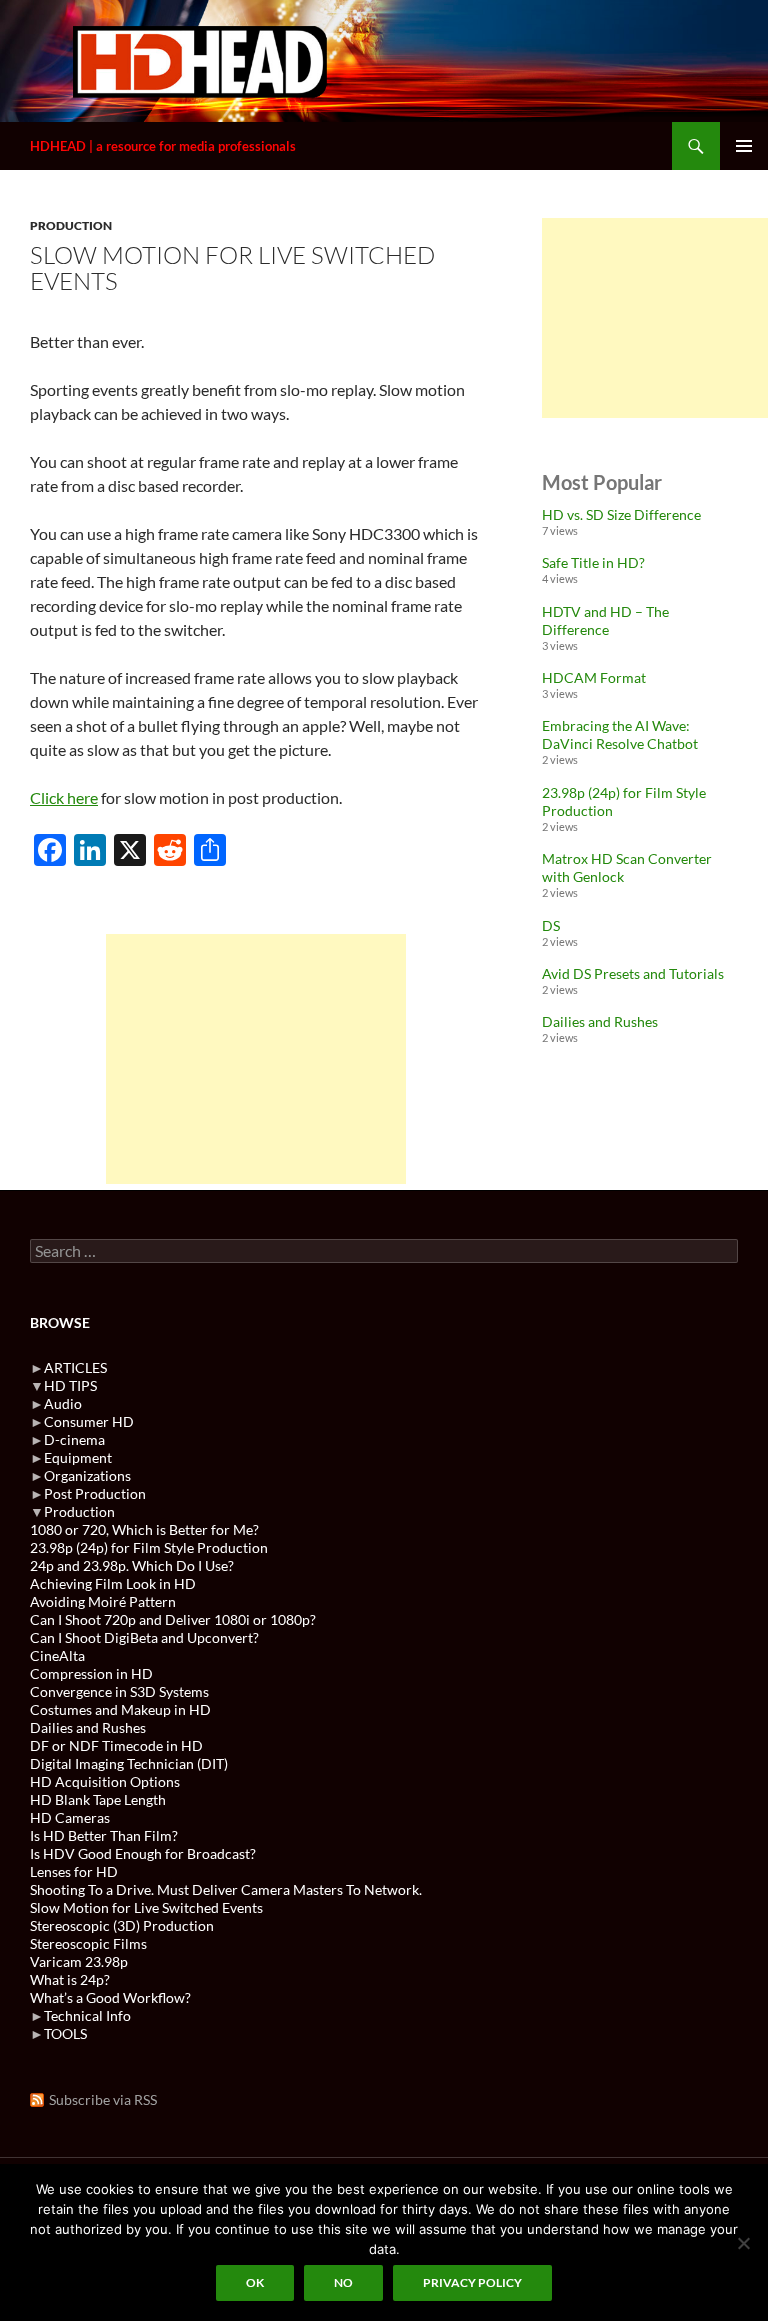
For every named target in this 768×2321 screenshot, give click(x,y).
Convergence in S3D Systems (119, 1691)
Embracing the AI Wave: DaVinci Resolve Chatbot (620, 734)
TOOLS (65, 2033)
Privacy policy (472, 2282)
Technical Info (87, 2015)
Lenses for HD (74, 1871)
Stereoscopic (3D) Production (122, 1925)
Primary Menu (744, 146)
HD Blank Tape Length (98, 1799)
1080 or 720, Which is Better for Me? (144, 1529)
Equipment (78, 1457)
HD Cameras (70, 1817)
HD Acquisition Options (105, 1781)
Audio (63, 1403)
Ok (255, 2282)
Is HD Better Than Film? (104, 1835)
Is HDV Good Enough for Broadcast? (143, 1853)
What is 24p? (70, 1979)
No (343, 2282)
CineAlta (57, 1655)
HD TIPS (70, 1385)
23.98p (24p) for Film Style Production (149, 1547)
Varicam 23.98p (79, 1961)
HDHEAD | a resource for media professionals (163, 146)
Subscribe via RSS (103, 2099)
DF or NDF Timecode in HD (116, 1745)
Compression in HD (91, 1673)
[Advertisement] (256, 1059)
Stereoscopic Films (88, 1943)
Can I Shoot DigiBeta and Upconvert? (144, 1637)
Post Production (95, 1493)
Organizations (87, 1475)
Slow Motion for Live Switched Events (146, 1907)
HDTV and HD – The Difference (605, 620)
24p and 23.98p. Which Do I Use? (132, 1565)
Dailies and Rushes (600, 1021)
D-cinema (74, 1439)
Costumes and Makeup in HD (120, 1709)
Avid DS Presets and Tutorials (633, 973)
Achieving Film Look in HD (113, 1583)
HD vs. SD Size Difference (621, 514)
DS (551, 925)
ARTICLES (75, 1367)
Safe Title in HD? (593, 562)
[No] (743, 2243)
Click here (64, 797)
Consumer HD (89, 1421)
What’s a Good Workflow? (110, 1997)
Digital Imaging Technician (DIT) (129, 1763)
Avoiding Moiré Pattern (103, 1601)
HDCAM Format (594, 677)
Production (71, 225)
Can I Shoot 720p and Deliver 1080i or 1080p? (173, 1619)
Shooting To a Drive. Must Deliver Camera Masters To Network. (226, 1889)
